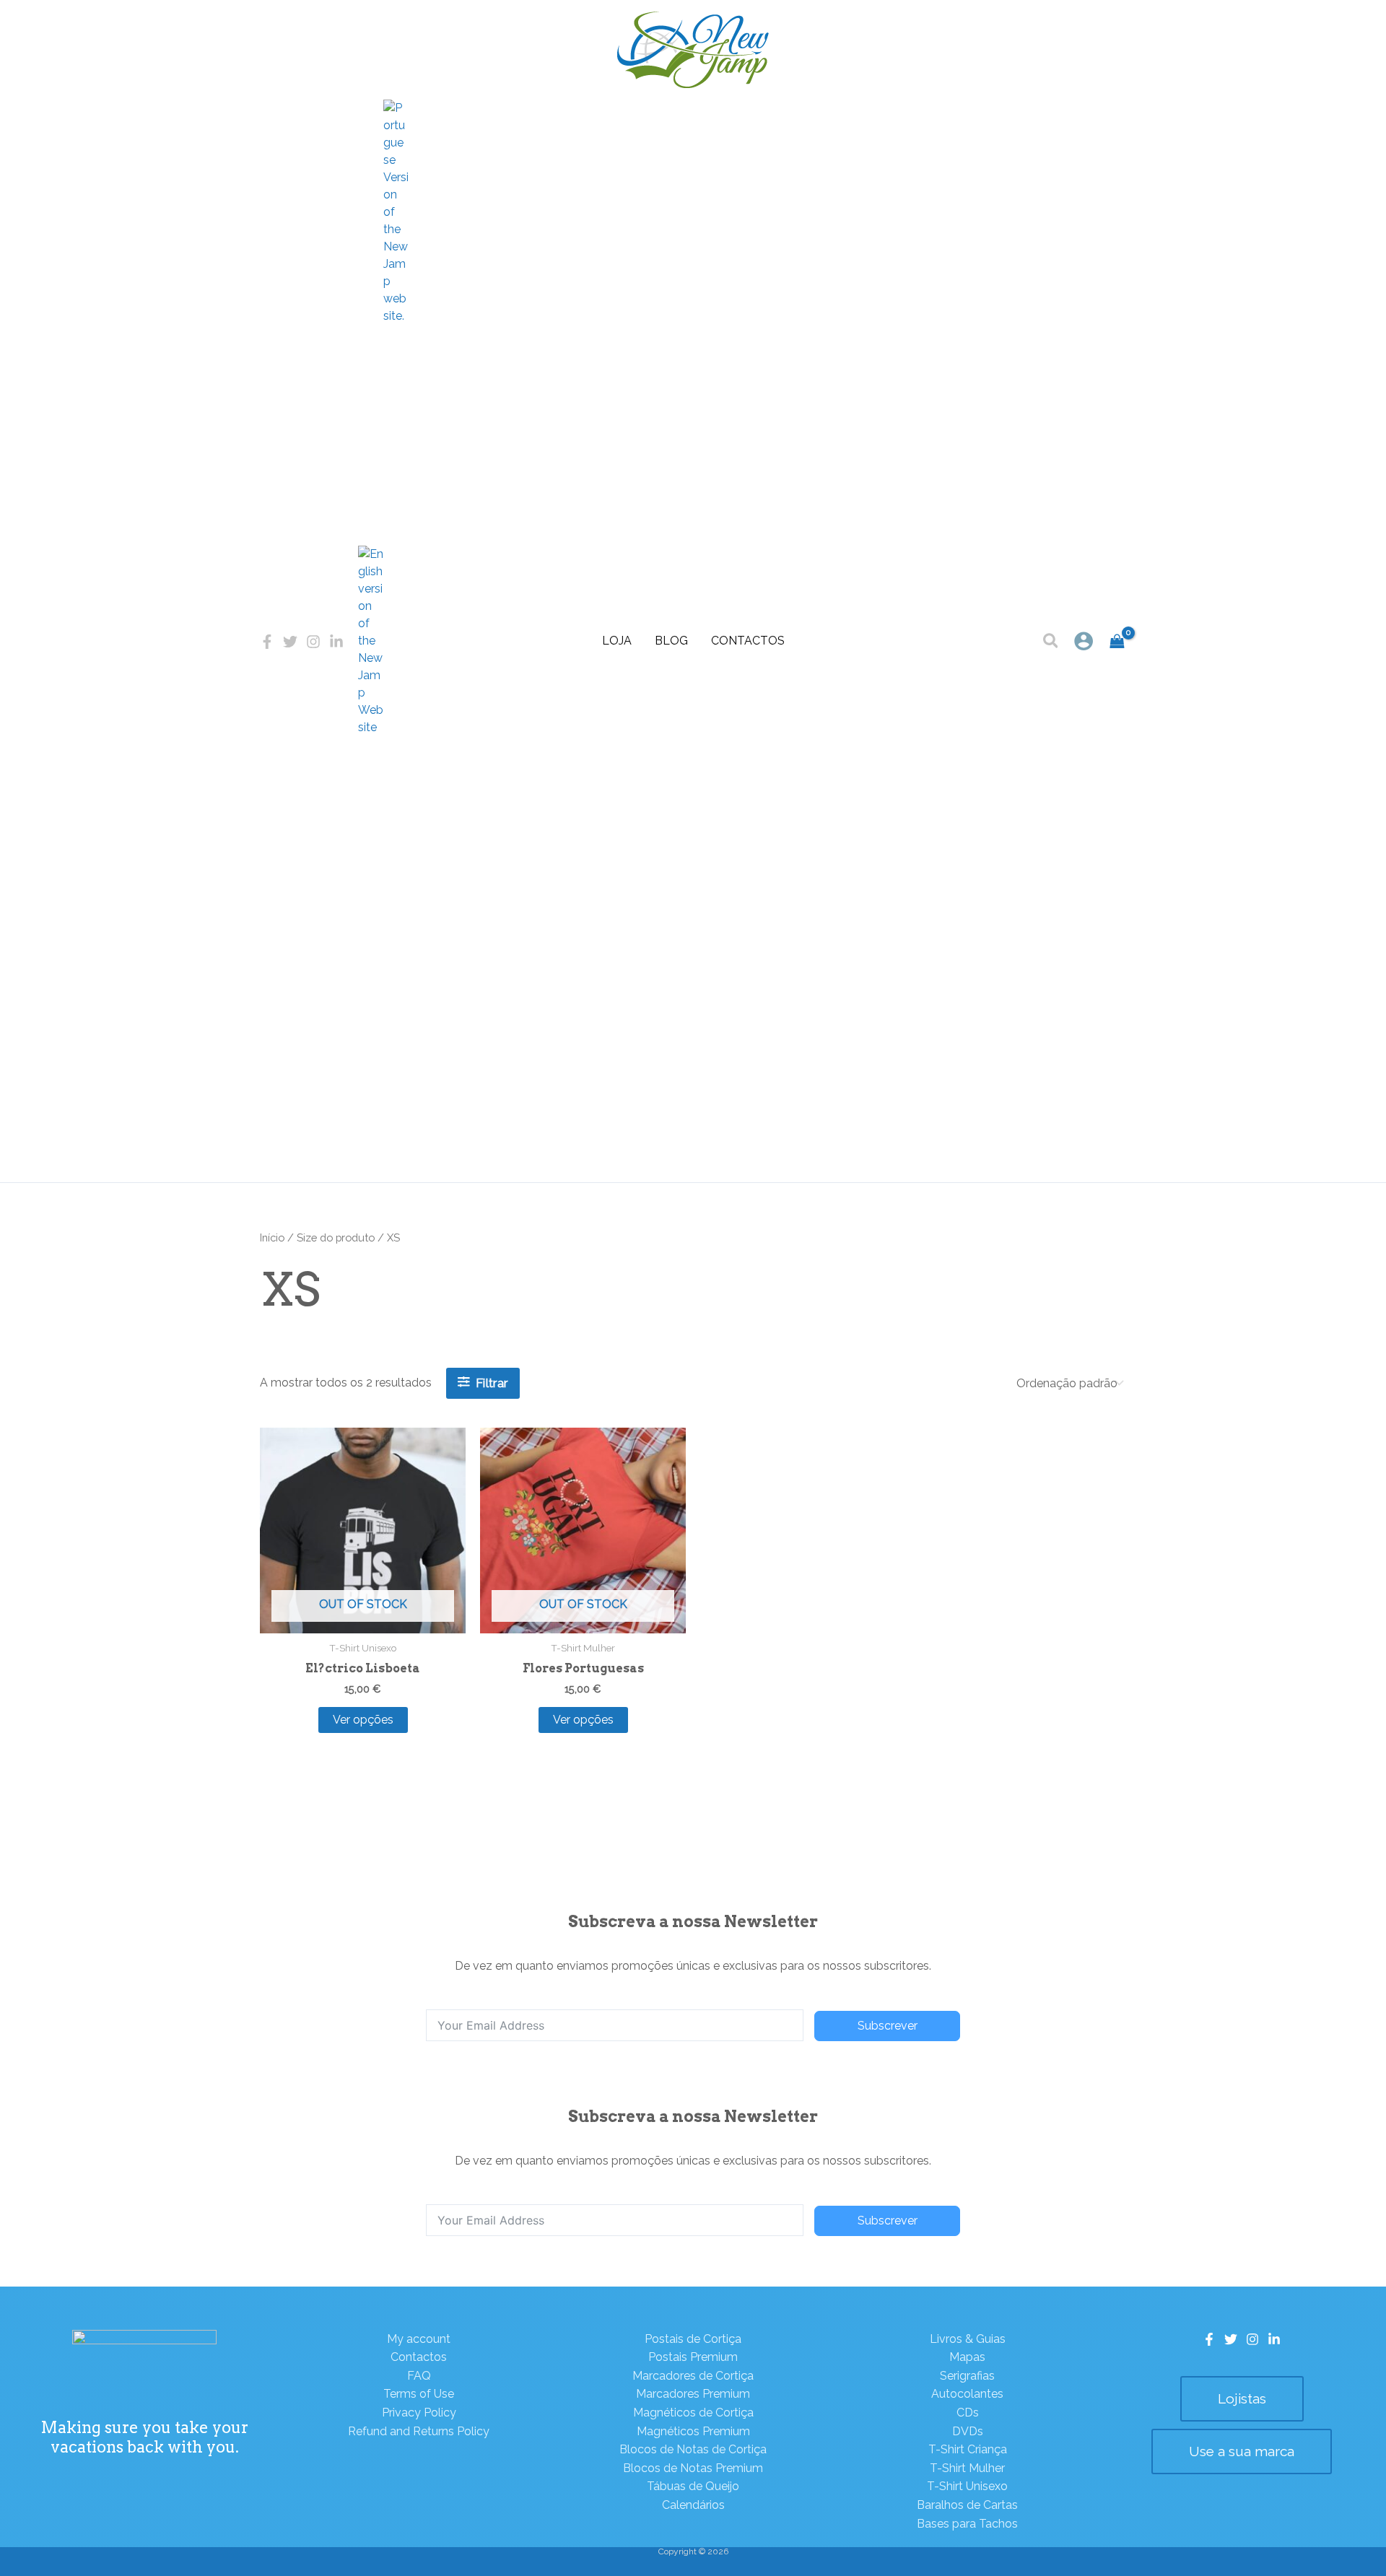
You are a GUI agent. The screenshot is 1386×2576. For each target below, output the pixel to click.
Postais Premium (693, 2357)
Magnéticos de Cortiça (693, 2413)
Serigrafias (967, 2376)
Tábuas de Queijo (693, 2486)
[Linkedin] (336, 642)
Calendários (693, 2505)
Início (272, 1237)
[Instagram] (313, 642)
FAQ (419, 2376)
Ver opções (363, 1720)
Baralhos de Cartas (967, 2505)
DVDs (968, 2431)
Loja (617, 641)
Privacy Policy (419, 2413)
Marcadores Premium (693, 2394)
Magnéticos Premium (693, 2431)
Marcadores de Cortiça (693, 2376)
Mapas (967, 2357)
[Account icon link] (1084, 641)
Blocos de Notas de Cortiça (693, 2449)
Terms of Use (419, 2394)
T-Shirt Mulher (967, 2468)
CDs (968, 2413)
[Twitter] (290, 642)
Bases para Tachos (967, 2524)
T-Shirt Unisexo (967, 2486)
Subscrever (888, 2026)
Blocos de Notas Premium (693, 2468)
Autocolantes (967, 2394)
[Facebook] (267, 642)
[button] (1051, 643)
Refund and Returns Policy (419, 2431)
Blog (671, 641)
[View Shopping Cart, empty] (1117, 641)
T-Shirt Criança (968, 2449)
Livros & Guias (968, 2339)
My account (419, 2339)
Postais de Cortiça (693, 2339)
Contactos (748, 641)
